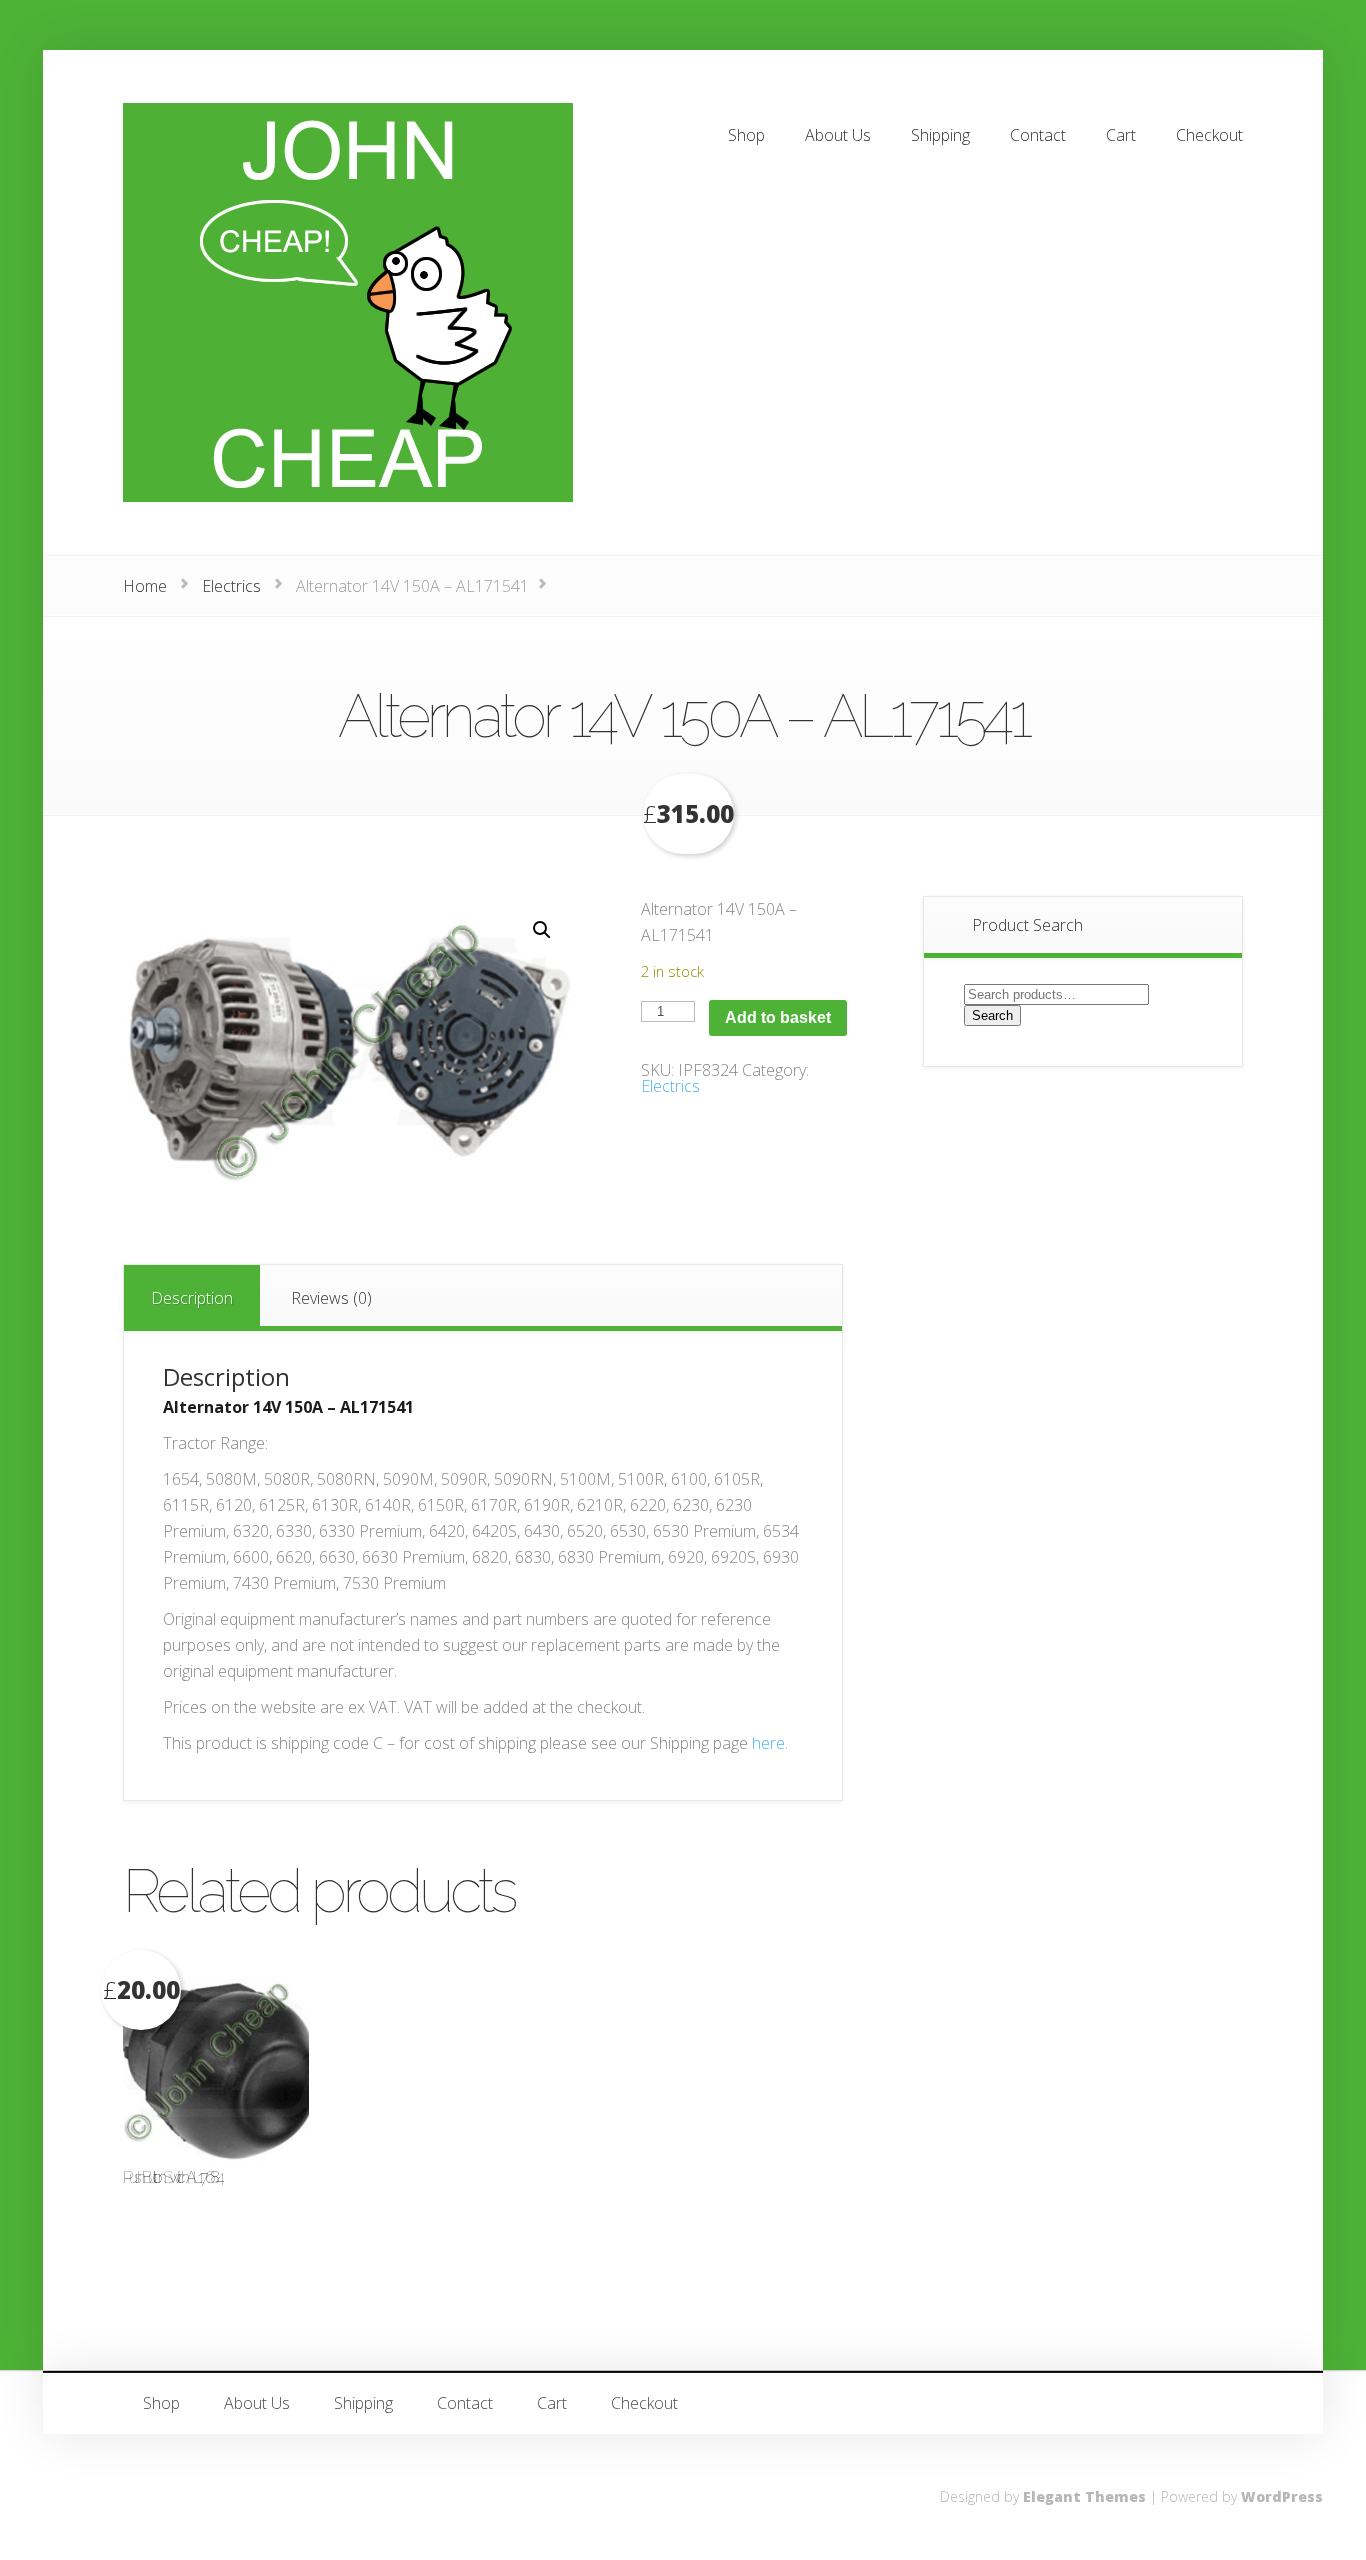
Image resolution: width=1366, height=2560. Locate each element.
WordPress (1282, 2496)
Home (145, 586)
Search (992, 1015)
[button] (542, 930)
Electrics (231, 586)
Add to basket (778, 1017)
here (768, 1743)
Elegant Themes (1084, 2496)
